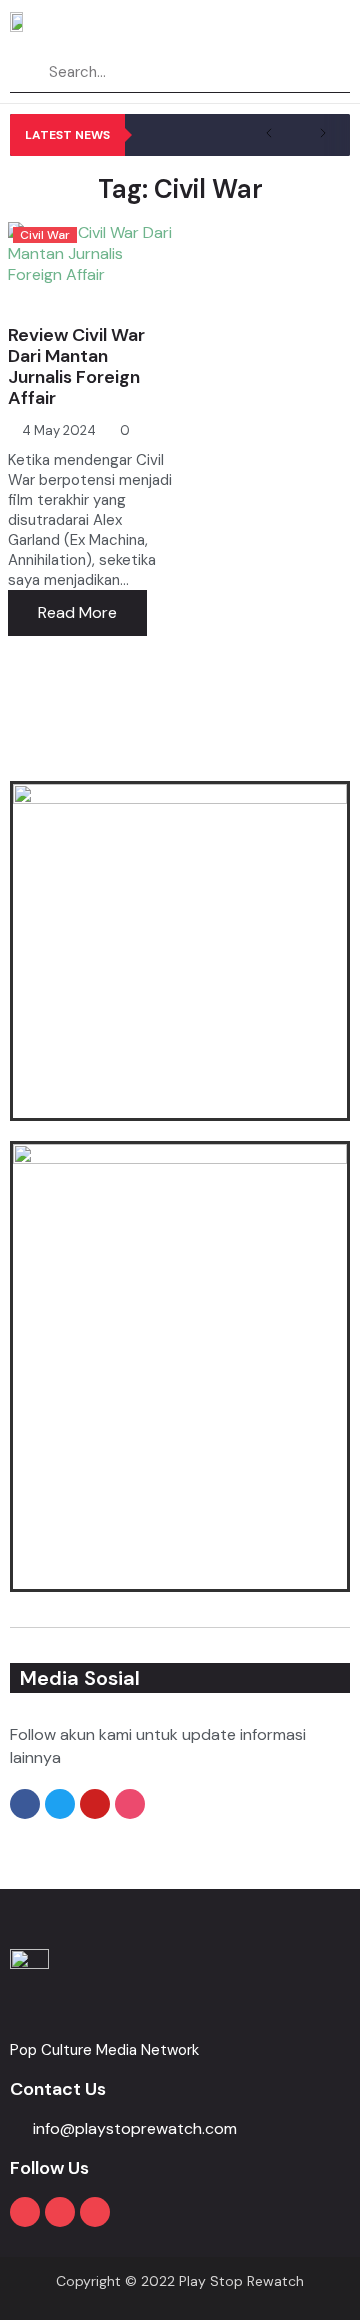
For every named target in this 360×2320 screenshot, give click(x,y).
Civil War (45, 235)
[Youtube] (25, 2212)
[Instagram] (60, 2212)
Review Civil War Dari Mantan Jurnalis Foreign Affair (76, 366)
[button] (334, 29)
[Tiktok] (95, 2212)
